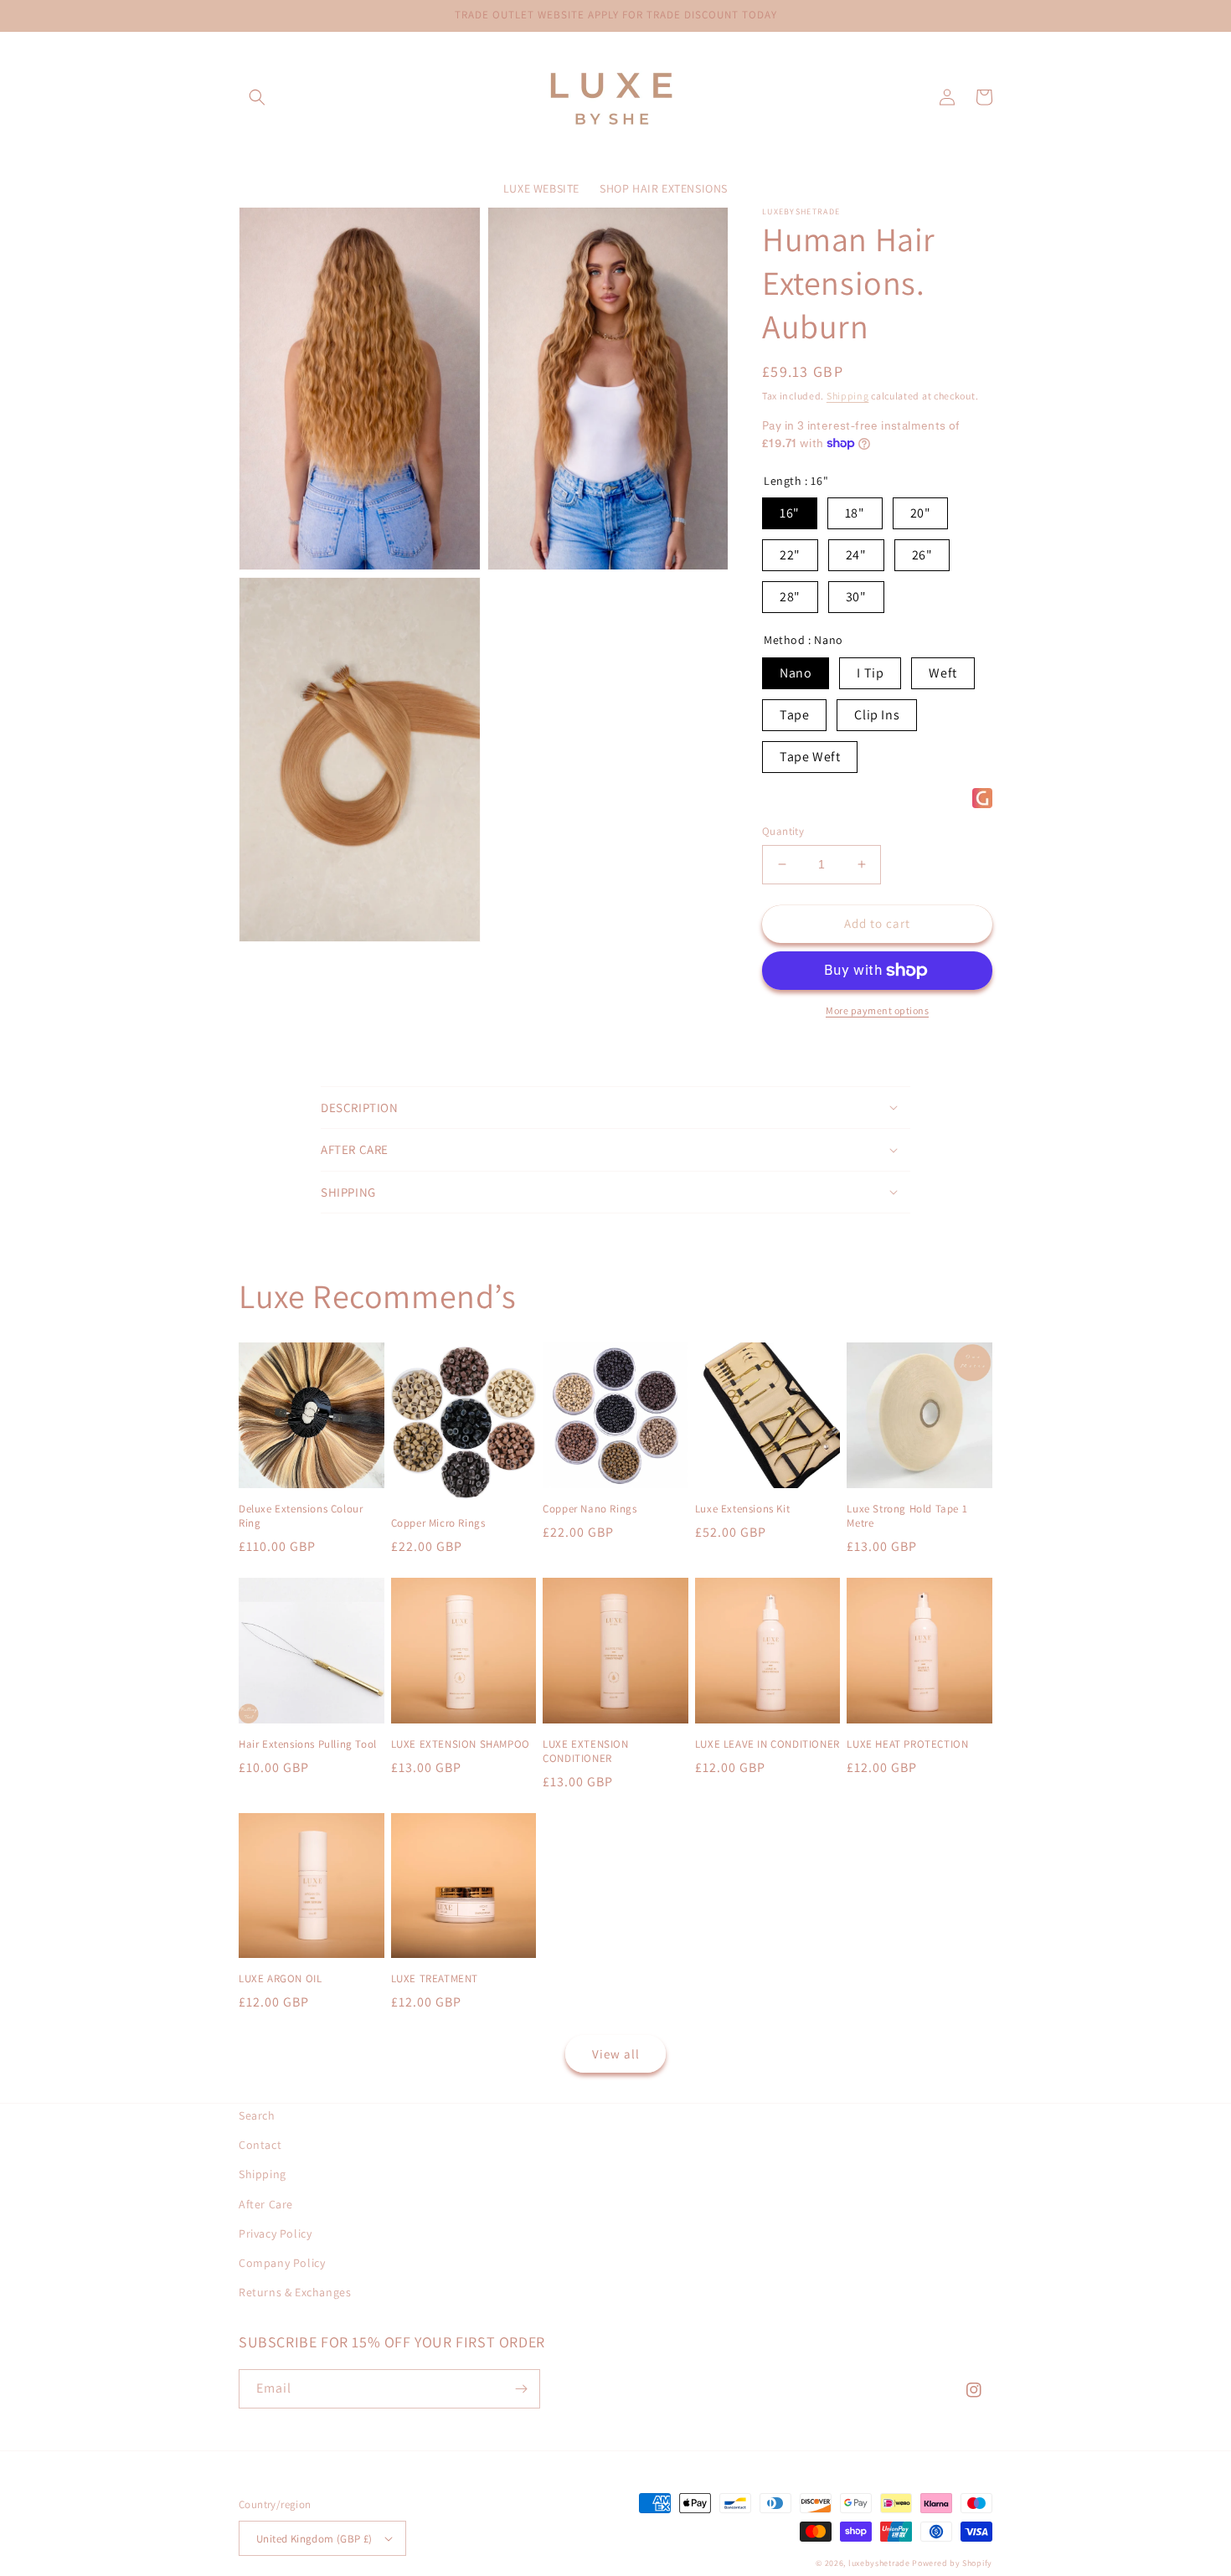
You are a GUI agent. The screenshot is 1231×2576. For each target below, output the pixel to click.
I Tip (870, 673)
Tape (794, 715)
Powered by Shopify (952, 2563)
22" (790, 555)
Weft (943, 673)
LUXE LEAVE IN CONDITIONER (767, 1744)
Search (257, 2115)
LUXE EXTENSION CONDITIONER (585, 1752)
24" (856, 555)
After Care (266, 2204)
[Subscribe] (521, 2389)
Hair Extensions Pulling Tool (308, 1744)
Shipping (848, 396)
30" (856, 597)
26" (922, 555)
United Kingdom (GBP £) (314, 2539)
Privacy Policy (275, 2233)
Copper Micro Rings (438, 1523)
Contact (260, 2145)
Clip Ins (877, 715)
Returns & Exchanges (295, 2292)
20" (921, 513)
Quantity (783, 831)
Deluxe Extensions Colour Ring (301, 1516)
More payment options (877, 1010)
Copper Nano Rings (590, 1509)
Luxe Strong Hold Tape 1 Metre (907, 1516)
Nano (796, 673)
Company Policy (282, 2263)
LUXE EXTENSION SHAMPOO (461, 1744)
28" (790, 597)
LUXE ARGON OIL (280, 1979)
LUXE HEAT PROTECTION (907, 1744)
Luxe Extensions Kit (742, 1509)
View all (616, 2054)
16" (790, 513)
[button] (257, 97)
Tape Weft (810, 757)
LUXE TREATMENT (435, 1979)
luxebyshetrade (879, 2563)
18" (855, 513)
